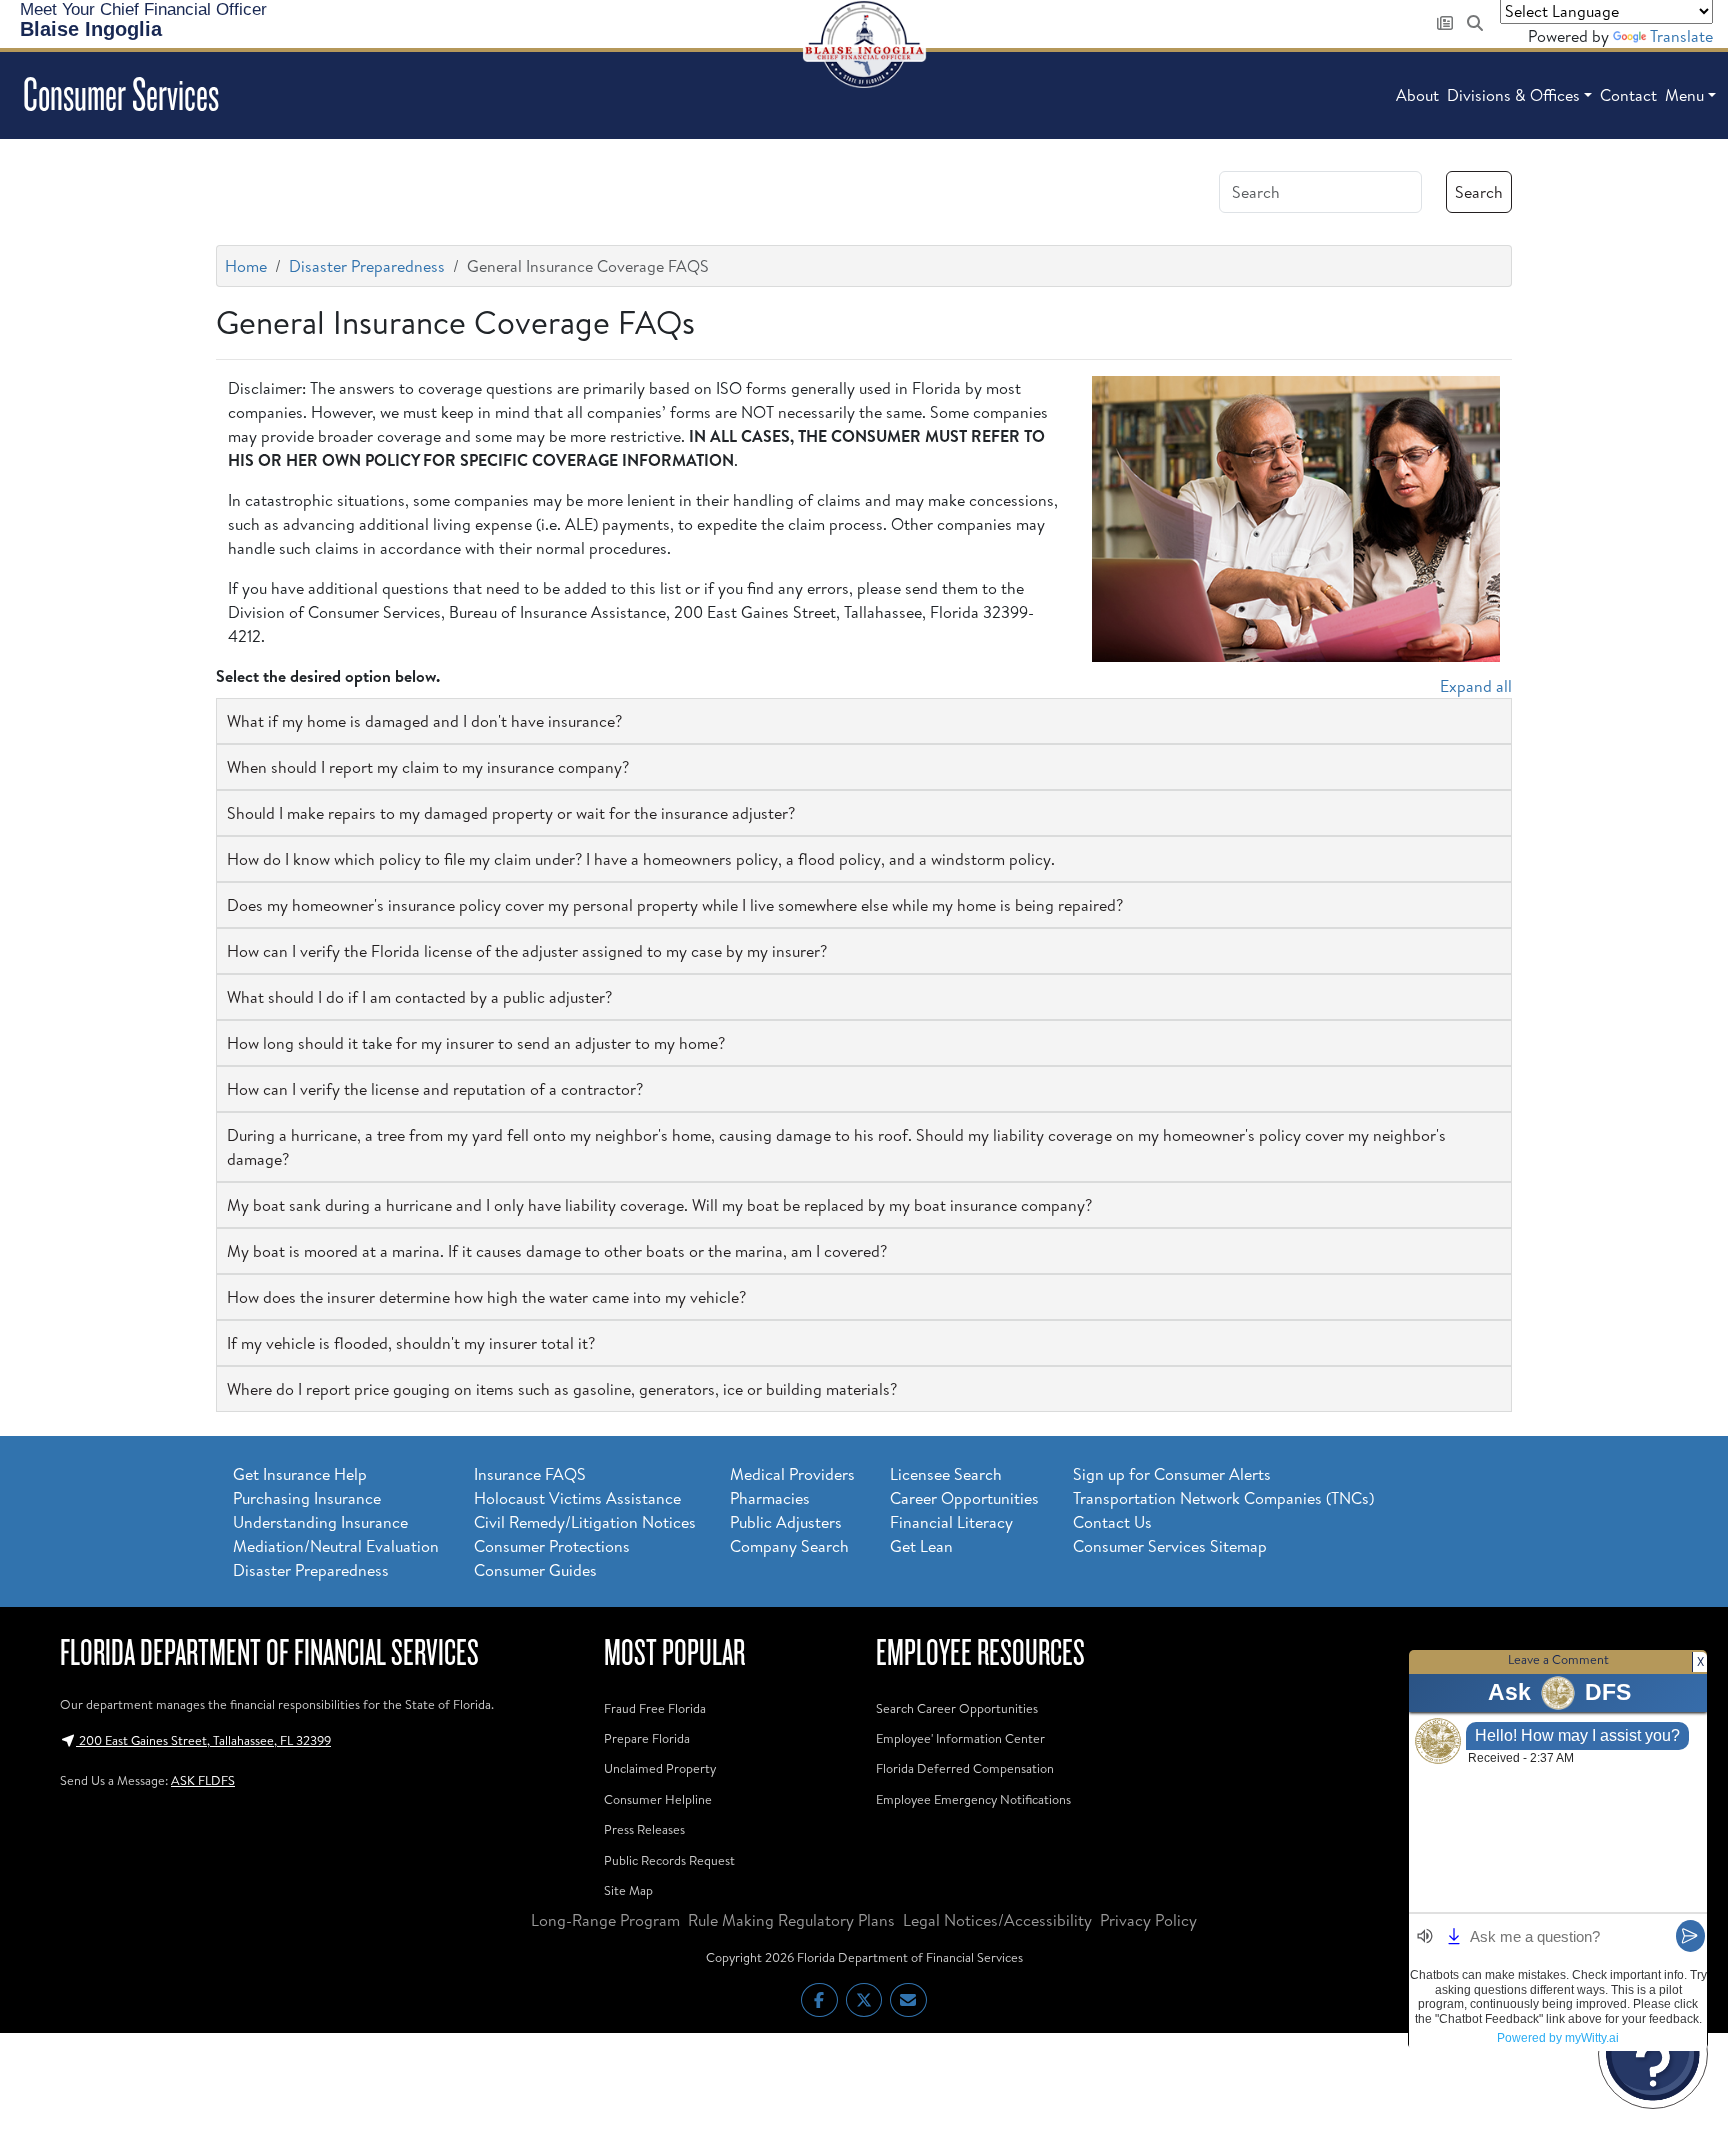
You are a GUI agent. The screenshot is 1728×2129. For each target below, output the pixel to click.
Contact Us (1112, 1522)
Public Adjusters (786, 1522)
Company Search (789, 1546)
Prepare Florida (647, 1738)
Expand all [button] (1476, 686)
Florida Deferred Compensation (965, 1768)
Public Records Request (669, 1860)
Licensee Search (946, 1474)
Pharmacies (770, 1498)
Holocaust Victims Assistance (577, 1498)
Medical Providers (792, 1474)
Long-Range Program (605, 1920)
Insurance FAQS (530, 1474)
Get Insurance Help (300, 1474)
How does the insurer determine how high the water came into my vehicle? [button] (486, 1297)
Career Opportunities (964, 1498)
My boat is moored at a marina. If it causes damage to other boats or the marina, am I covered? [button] (557, 1251)
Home (246, 266)
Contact (1628, 95)
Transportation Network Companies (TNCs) (1223, 1498)
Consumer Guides (535, 1570)
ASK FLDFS (203, 1780)
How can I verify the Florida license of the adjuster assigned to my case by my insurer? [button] (527, 951)
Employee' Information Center (960, 1738)
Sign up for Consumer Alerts (1172, 1474)
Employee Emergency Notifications (973, 1799)
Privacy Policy (1148, 1920)
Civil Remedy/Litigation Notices (585, 1522)
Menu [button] (1684, 95)
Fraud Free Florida (655, 1708)
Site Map (628, 1890)
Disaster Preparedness (367, 266)
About (1417, 95)
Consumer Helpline (658, 1799)
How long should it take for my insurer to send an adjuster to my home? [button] (476, 1043)
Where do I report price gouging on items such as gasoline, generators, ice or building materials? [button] (562, 1389)
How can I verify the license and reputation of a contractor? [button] (435, 1089)
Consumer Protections (552, 1546)
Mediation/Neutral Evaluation (336, 1546)
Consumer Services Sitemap (1170, 1546)
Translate (1681, 36)
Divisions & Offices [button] (1513, 95)
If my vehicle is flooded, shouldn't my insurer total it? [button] (411, 1343)
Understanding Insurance (320, 1522)
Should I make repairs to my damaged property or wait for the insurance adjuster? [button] (511, 813)
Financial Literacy (951, 1522)
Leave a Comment (1558, 1659)
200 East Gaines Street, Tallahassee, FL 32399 (203, 1740)
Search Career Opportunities (957, 1708)
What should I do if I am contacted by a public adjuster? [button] (419, 997)
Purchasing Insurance (307, 1498)
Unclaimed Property (660, 1768)
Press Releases (644, 1829)
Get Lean (921, 1546)
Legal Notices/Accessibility (997, 1920)
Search (1479, 192)
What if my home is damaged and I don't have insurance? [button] (424, 721)
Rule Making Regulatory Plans (791, 1920)
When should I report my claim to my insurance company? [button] (428, 767)
